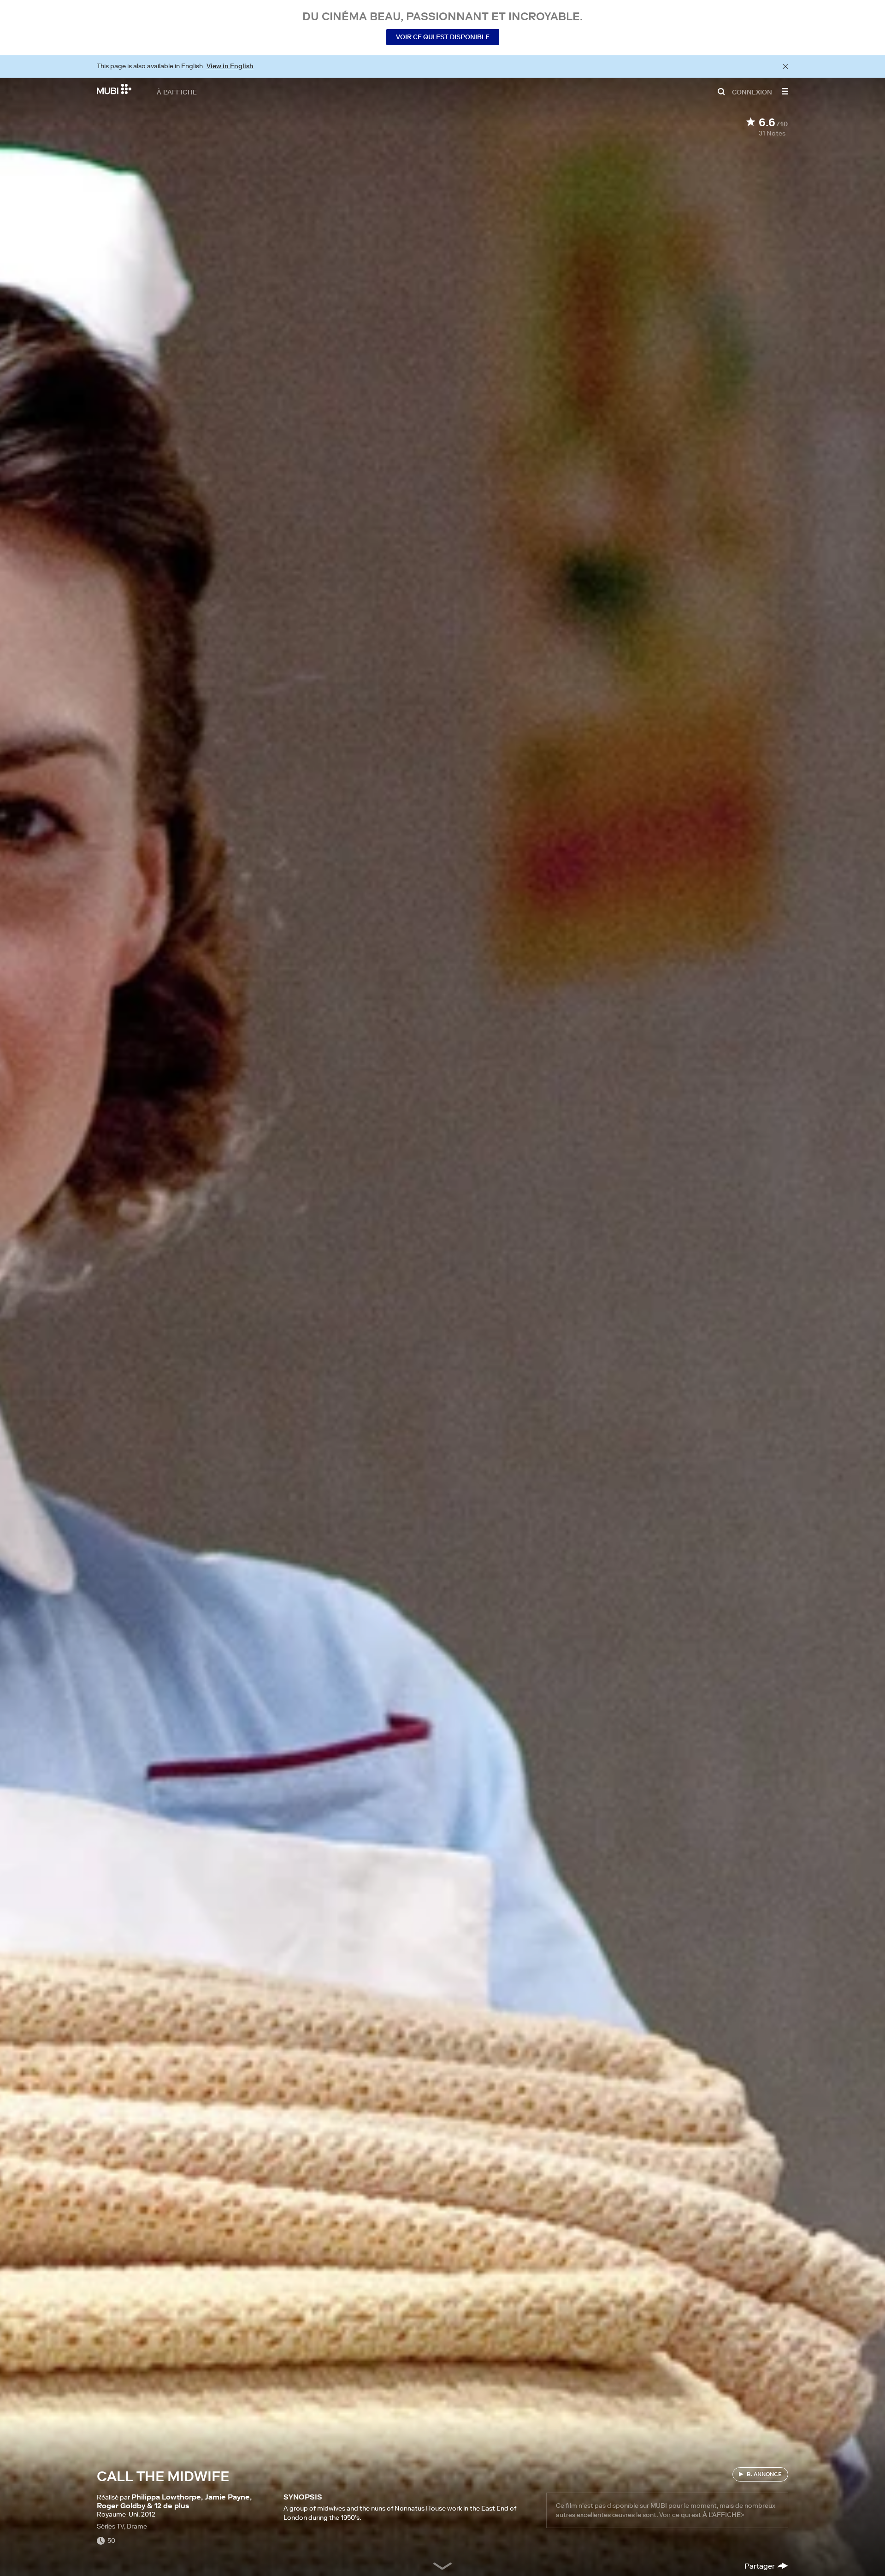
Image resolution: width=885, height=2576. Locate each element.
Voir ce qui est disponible (443, 37)
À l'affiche (177, 92)
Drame (137, 2526)
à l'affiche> (723, 2515)
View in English (230, 66)
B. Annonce (764, 2474)
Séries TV (110, 2526)
